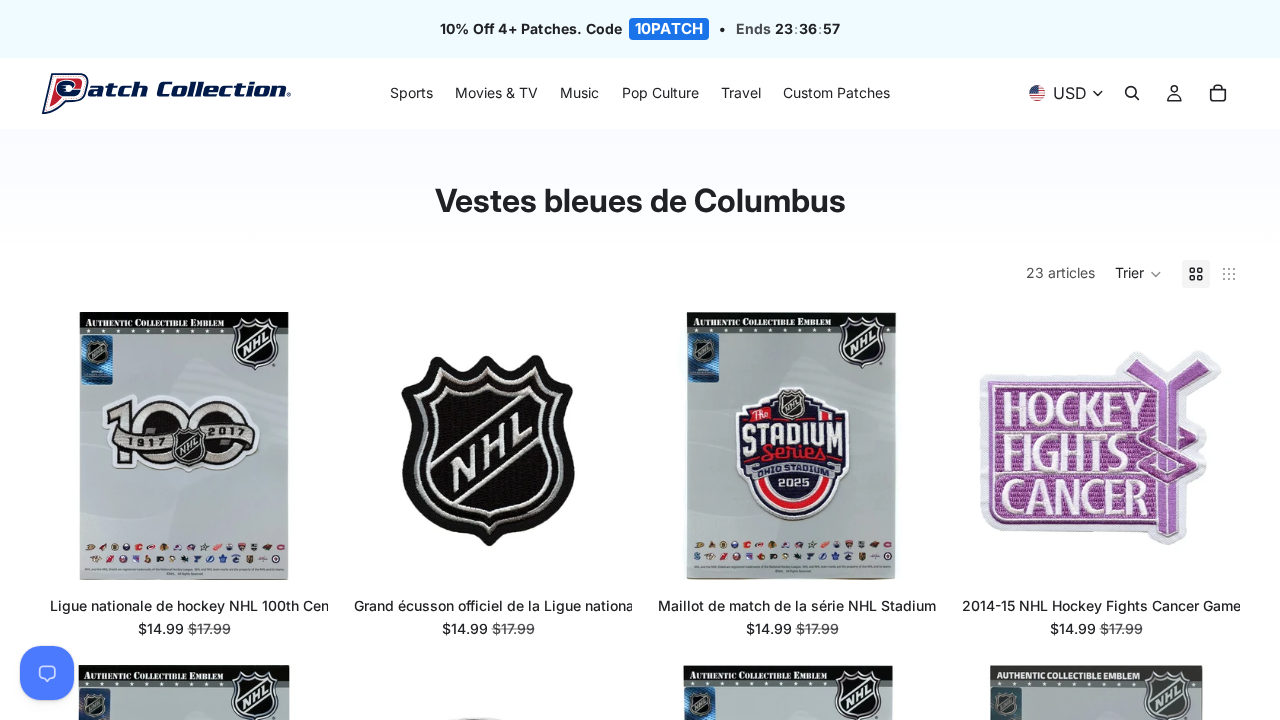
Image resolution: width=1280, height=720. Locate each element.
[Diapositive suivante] (896, 446)
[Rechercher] (1132, 94)
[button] (1138, 274)
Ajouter (304, 548)
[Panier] (1218, 94)
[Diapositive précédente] (688, 446)
